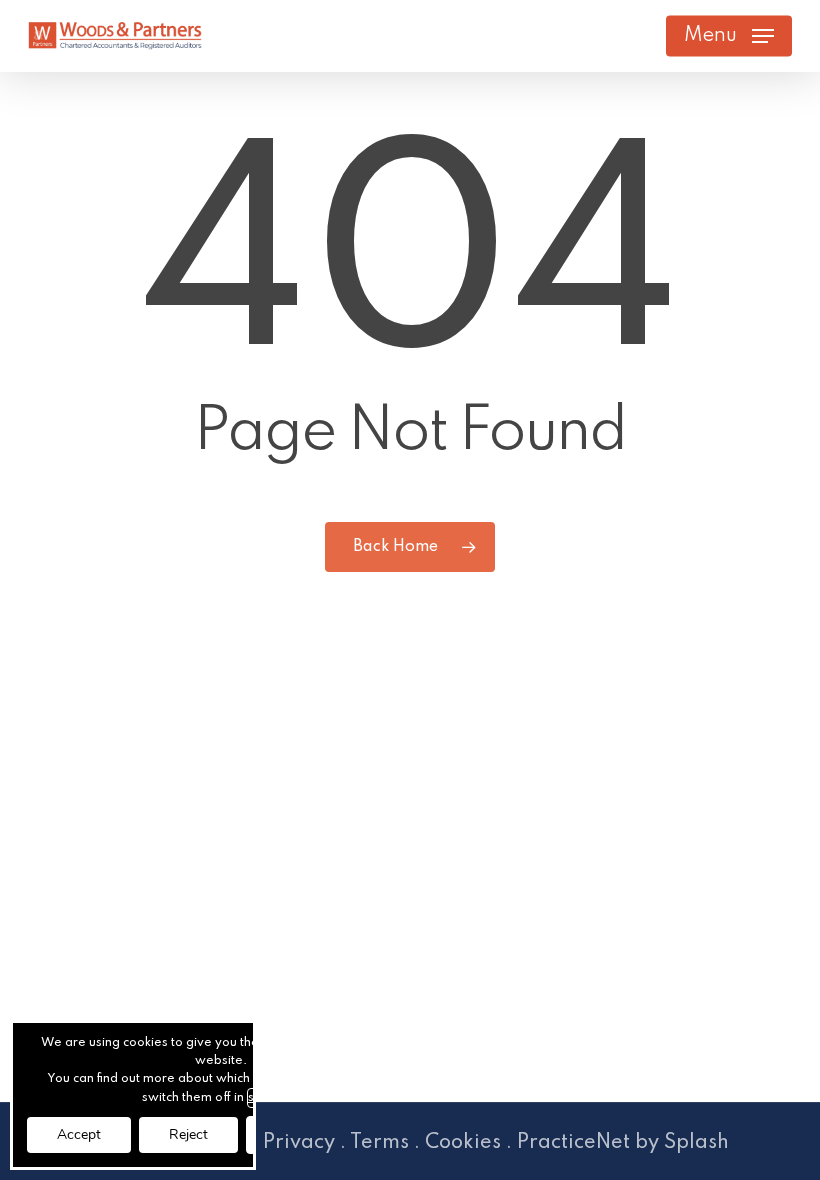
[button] (729, 36)
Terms (379, 1143)
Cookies (463, 1143)
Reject (188, 1134)
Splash (696, 1143)
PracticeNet (573, 1143)
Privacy (299, 1143)
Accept (79, 1134)
